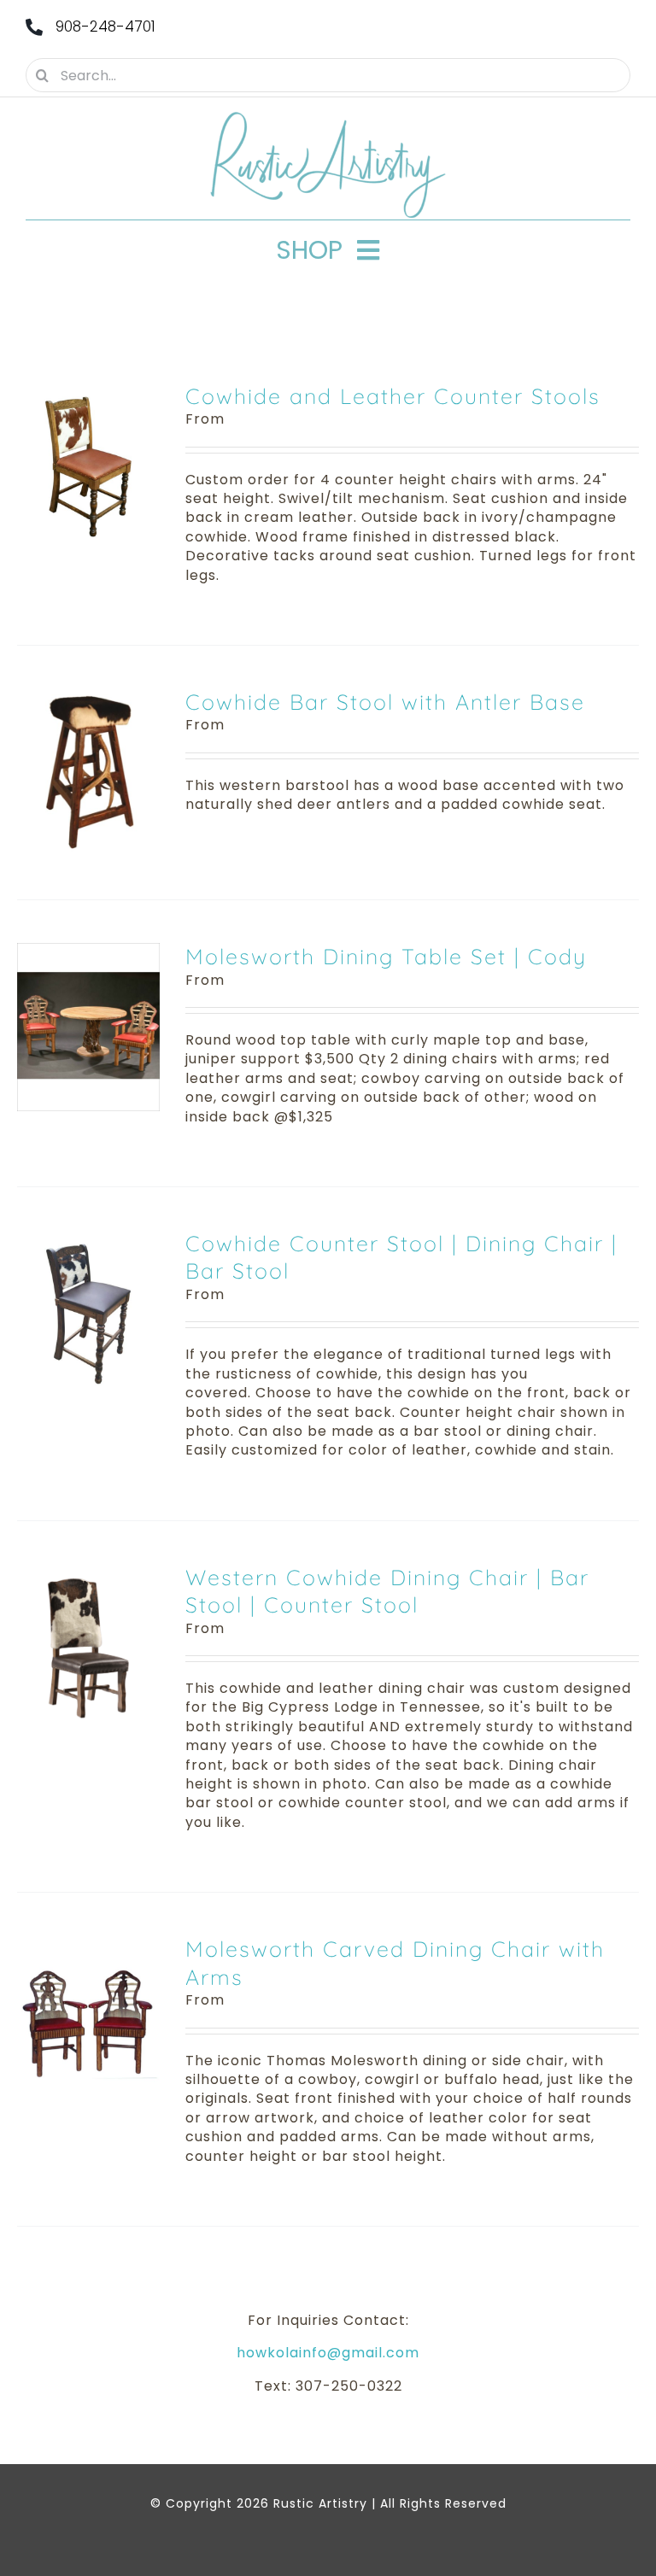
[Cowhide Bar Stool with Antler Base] (88, 697)
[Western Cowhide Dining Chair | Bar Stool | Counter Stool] (88, 1573)
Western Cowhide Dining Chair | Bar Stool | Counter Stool (387, 1591)
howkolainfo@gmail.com (328, 2353)
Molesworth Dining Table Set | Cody (386, 956)
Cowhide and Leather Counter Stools (393, 396)
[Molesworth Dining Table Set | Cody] (88, 952)
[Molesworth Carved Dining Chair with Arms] (88, 1944)
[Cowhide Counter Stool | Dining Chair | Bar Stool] (88, 1239)
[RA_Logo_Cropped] (328, 117)
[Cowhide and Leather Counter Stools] (88, 392)
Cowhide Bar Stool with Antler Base (385, 702)
